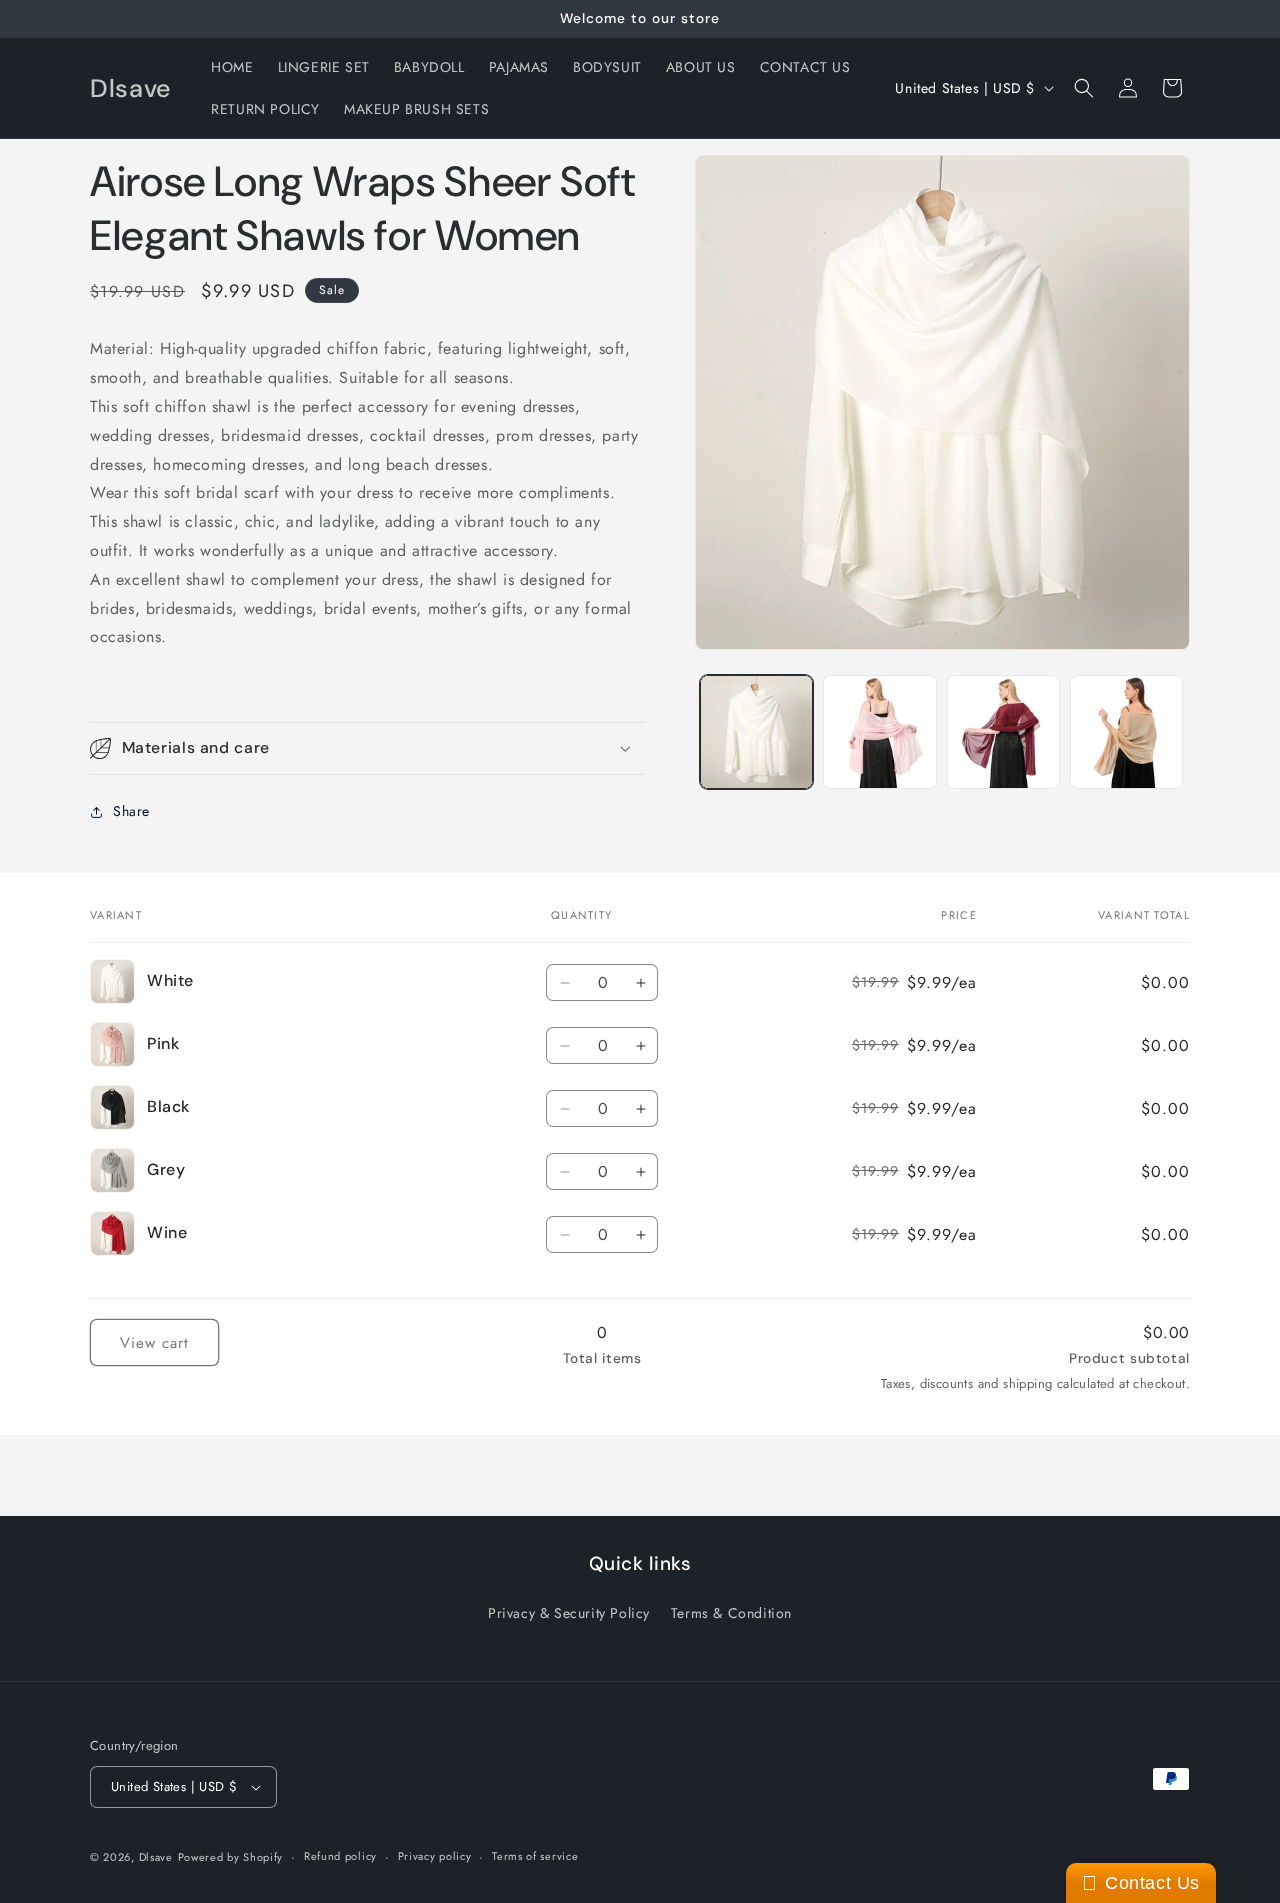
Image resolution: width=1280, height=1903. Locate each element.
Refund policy (340, 1856)
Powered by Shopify (231, 1857)
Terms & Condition (731, 1613)
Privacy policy (435, 1856)
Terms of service (535, 1856)
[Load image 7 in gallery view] (1003, 731)
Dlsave (156, 1857)
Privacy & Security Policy (569, 1613)
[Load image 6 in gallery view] (879, 731)
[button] (1084, 88)
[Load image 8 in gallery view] (1126, 731)
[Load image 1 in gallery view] (756, 731)
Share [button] (131, 811)
